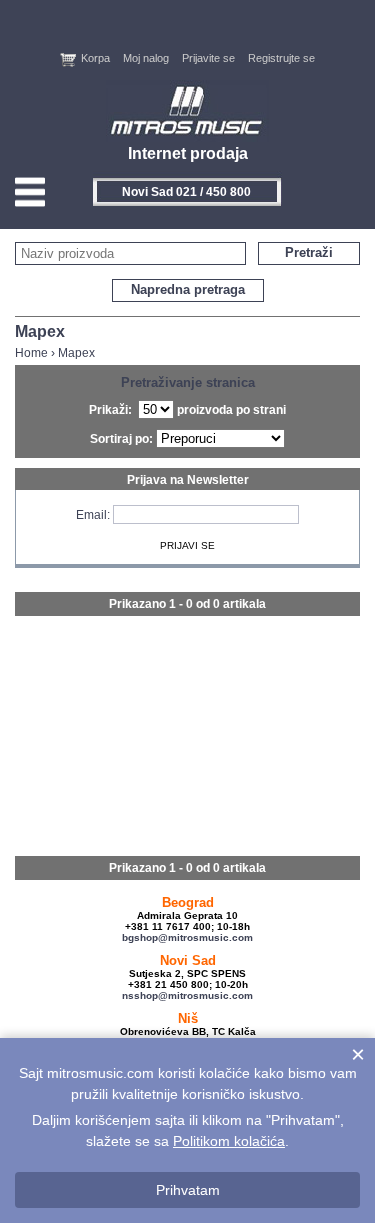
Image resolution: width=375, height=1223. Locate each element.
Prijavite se (208, 58)
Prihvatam (188, 1190)
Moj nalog (146, 58)
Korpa (95, 58)
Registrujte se (281, 58)
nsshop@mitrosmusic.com (187, 995)
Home (31, 353)
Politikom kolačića (229, 1141)
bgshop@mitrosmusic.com (187, 937)
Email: (93, 515)
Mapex (76, 353)
